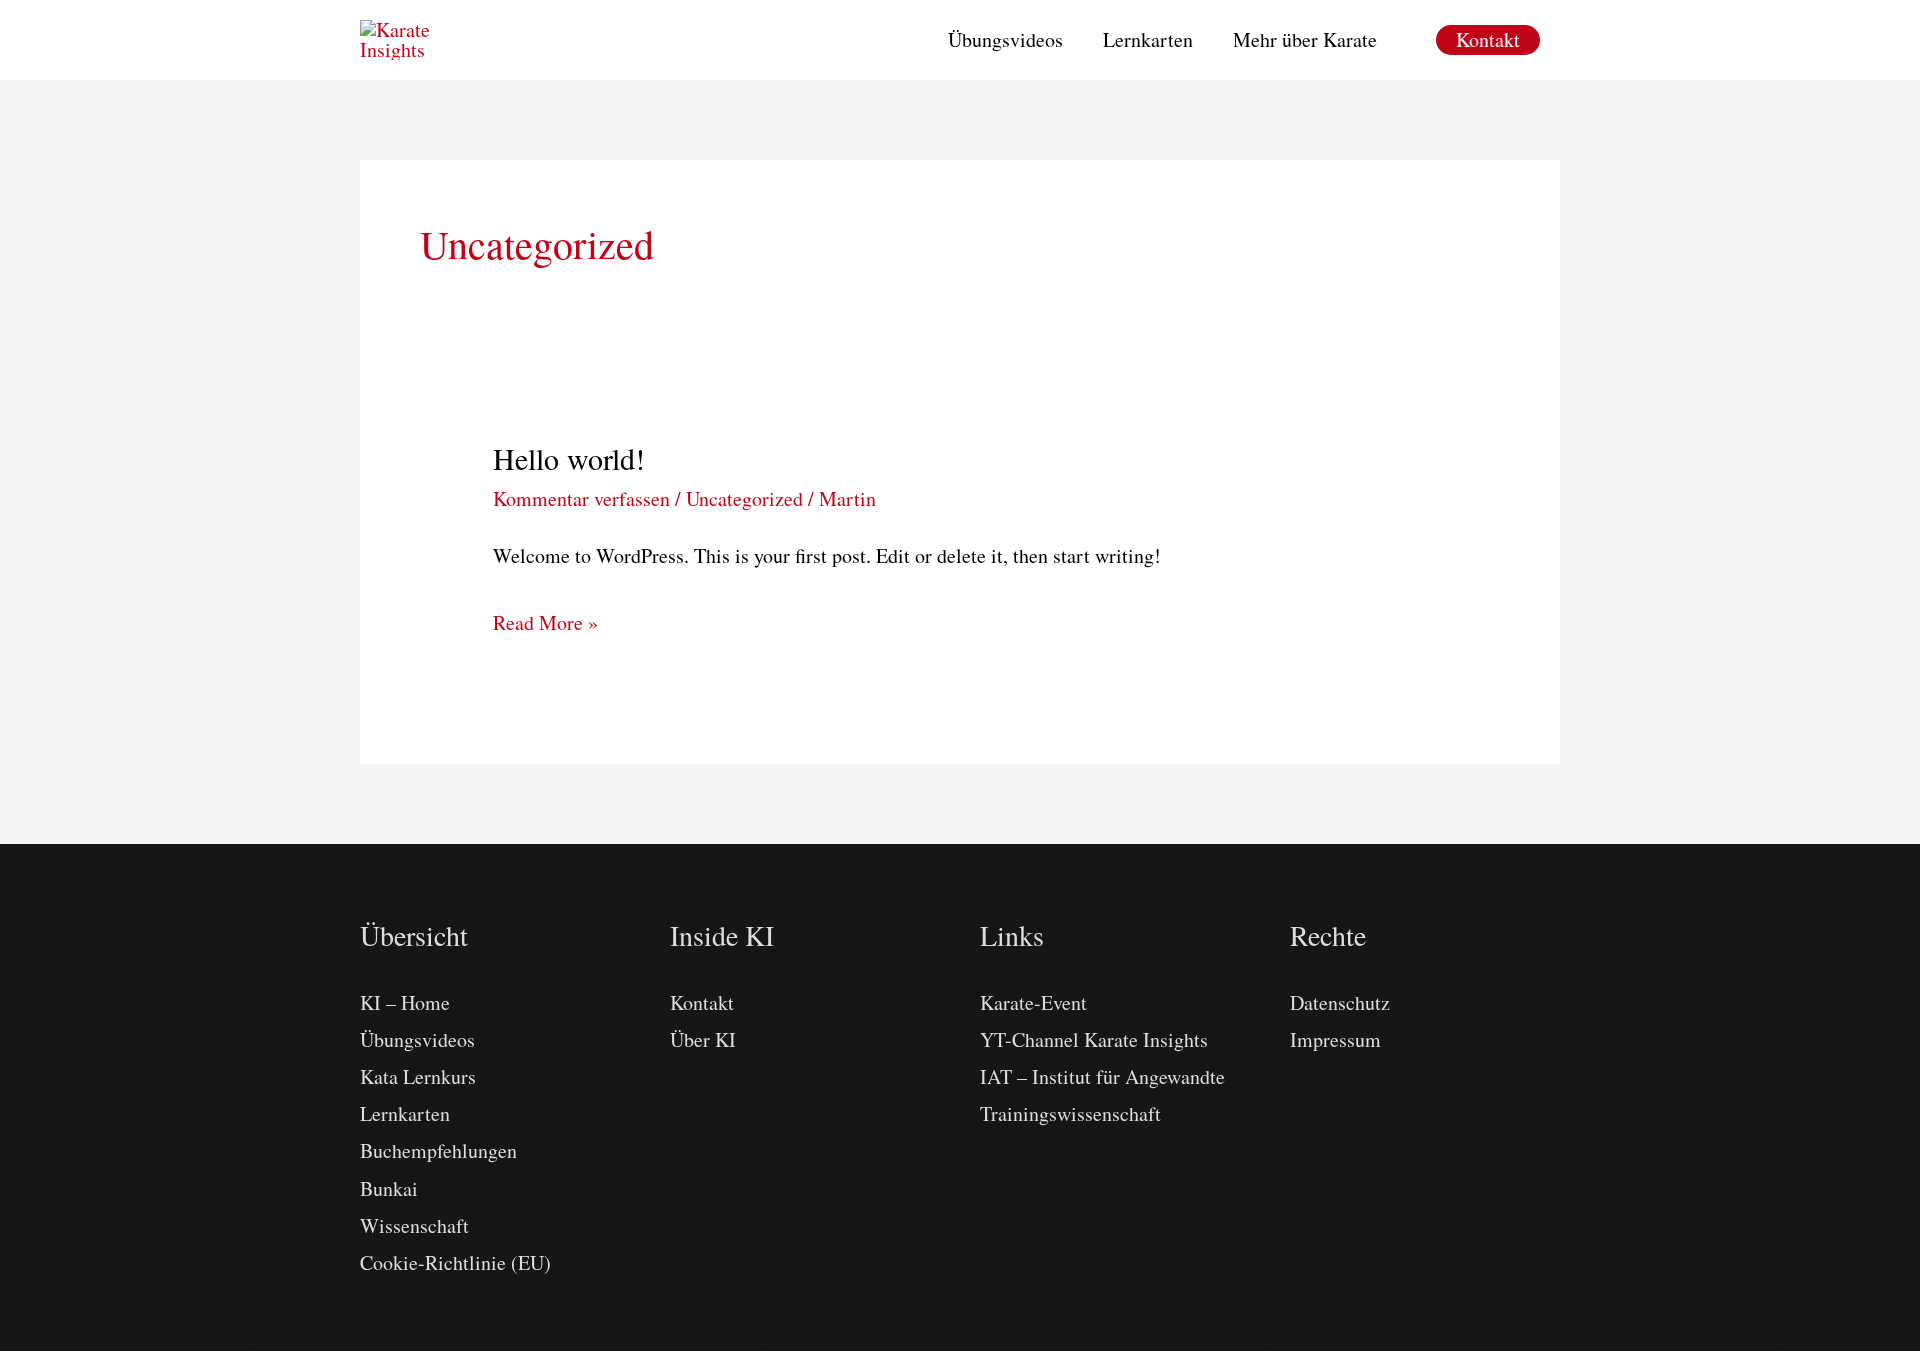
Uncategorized (744, 498)
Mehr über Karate (1305, 39)
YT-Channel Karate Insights (1094, 1039)
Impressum (1335, 1039)
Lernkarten (1148, 39)
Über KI (703, 1039)
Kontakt (702, 1002)
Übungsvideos (1005, 39)
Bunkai (389, 1188)
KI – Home (405, 1002)
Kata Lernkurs (418, 1076)
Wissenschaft (414, 1225)
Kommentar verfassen (581, 498)
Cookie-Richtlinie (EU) (455, 1262)
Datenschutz (1340, 1002)
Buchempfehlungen (438, 1150)
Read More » (545, 624)
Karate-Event (1033, 1002)
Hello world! (569, 458)
